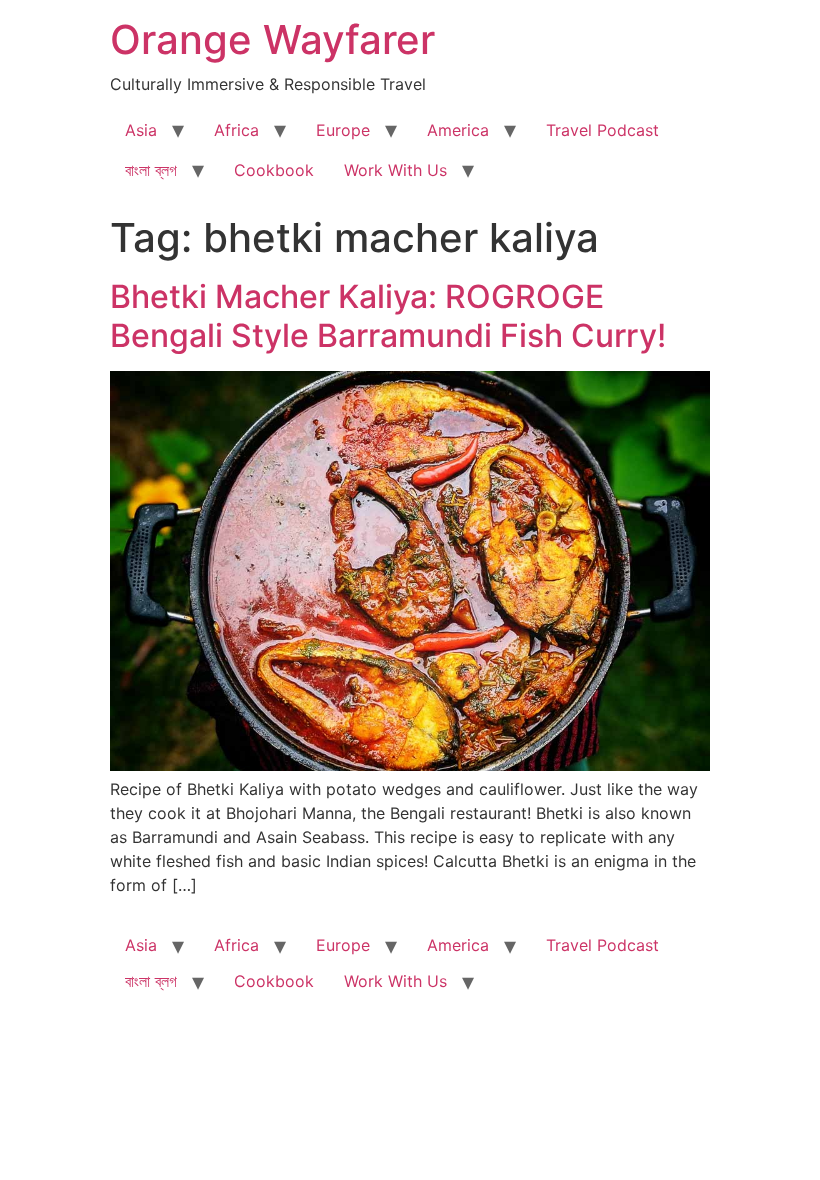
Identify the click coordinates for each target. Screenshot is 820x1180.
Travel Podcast (602, 130)
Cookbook (274, 170)
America (458, 130)
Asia (141, 130)
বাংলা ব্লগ (151, 170)
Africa (236, 130)
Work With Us (395, 170)
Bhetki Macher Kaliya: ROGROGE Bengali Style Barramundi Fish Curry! (388, 315)
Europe (343, 130)
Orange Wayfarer (272, 39)
